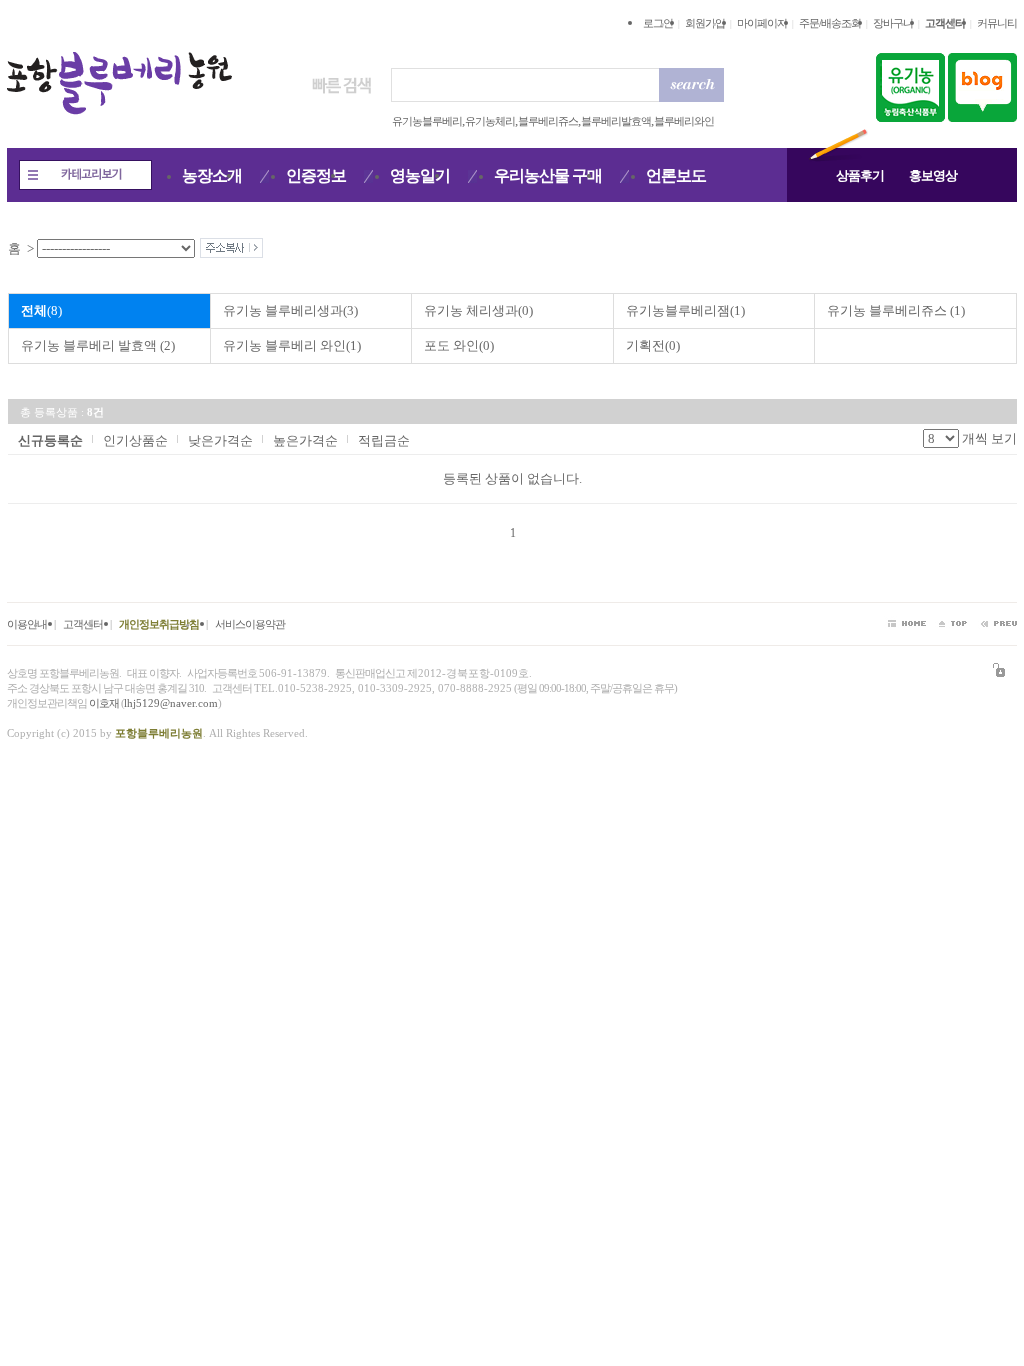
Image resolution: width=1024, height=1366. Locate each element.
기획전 (653, 345)
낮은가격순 (220, 440)
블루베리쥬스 (548, 121)
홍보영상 (933, 175)
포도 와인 (459, 345)
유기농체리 (490, 121)
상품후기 (860, 175)
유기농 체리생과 (478, 310)
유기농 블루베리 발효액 (98, 345)
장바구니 (893, 23)
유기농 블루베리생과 (290, 310)
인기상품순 (135, 440)
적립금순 (384, 440)
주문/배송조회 (830, 23)
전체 (41, 310)
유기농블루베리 (427, 121)
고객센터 (83, 624)
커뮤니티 (997, 23)
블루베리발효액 (616, 121)
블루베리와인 (684, 121)
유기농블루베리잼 (685, 310)
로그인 (658, 23)
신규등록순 (50, 440)
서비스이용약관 (250, 624)
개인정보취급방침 (159, 624)
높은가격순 (305, 440)
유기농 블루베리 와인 (292, 345)
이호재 (104, 703)
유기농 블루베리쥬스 (896, 310)
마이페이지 (762, 23)
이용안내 (27, 624)
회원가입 (705, 23)
